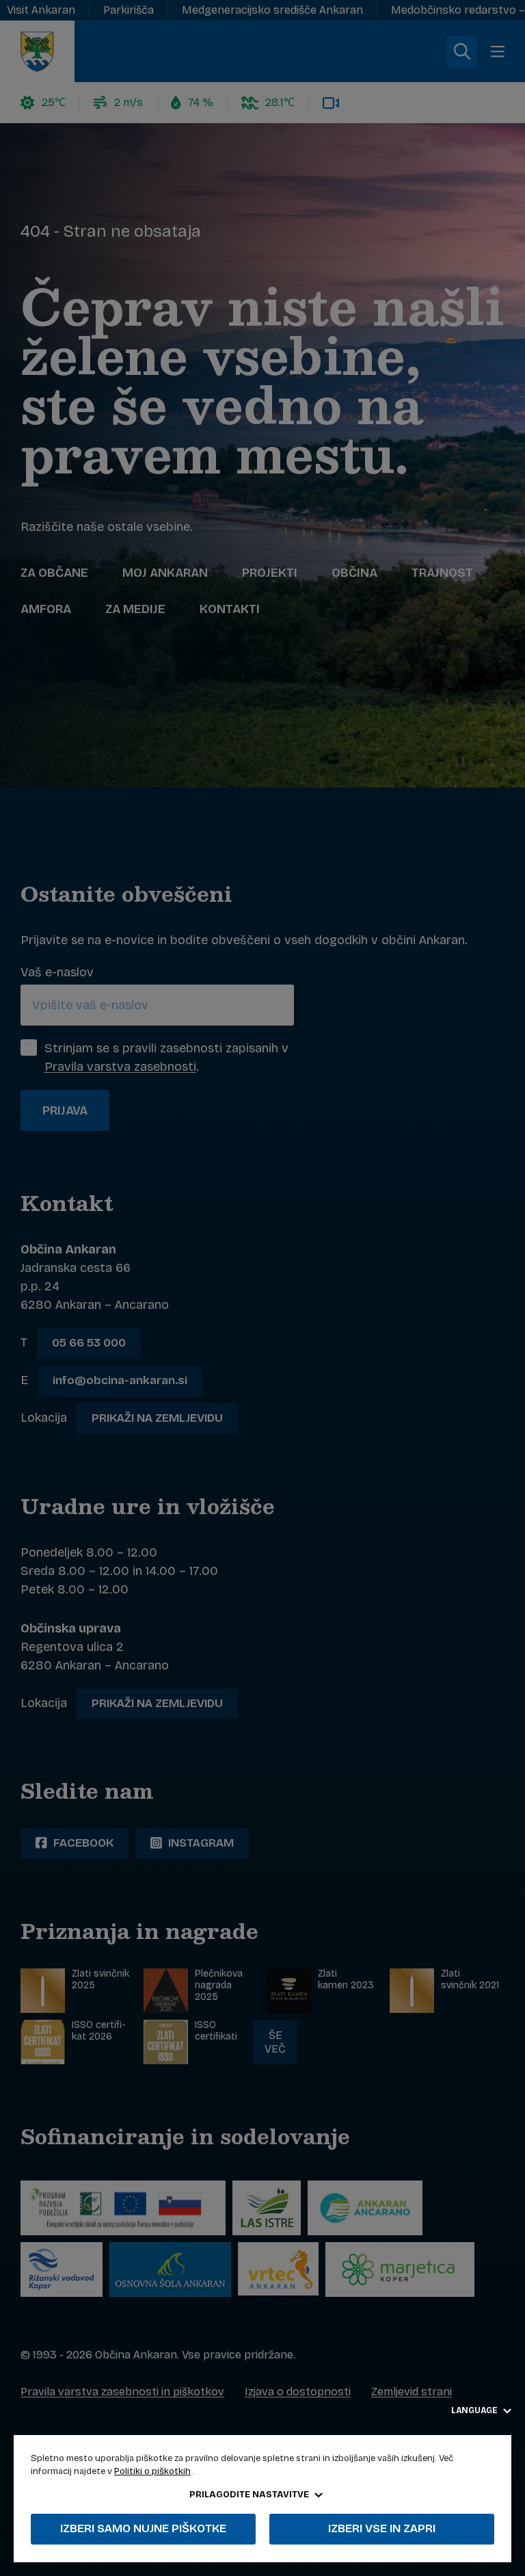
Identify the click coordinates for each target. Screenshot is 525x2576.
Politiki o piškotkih (152, 2471)
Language (475, 2410)
